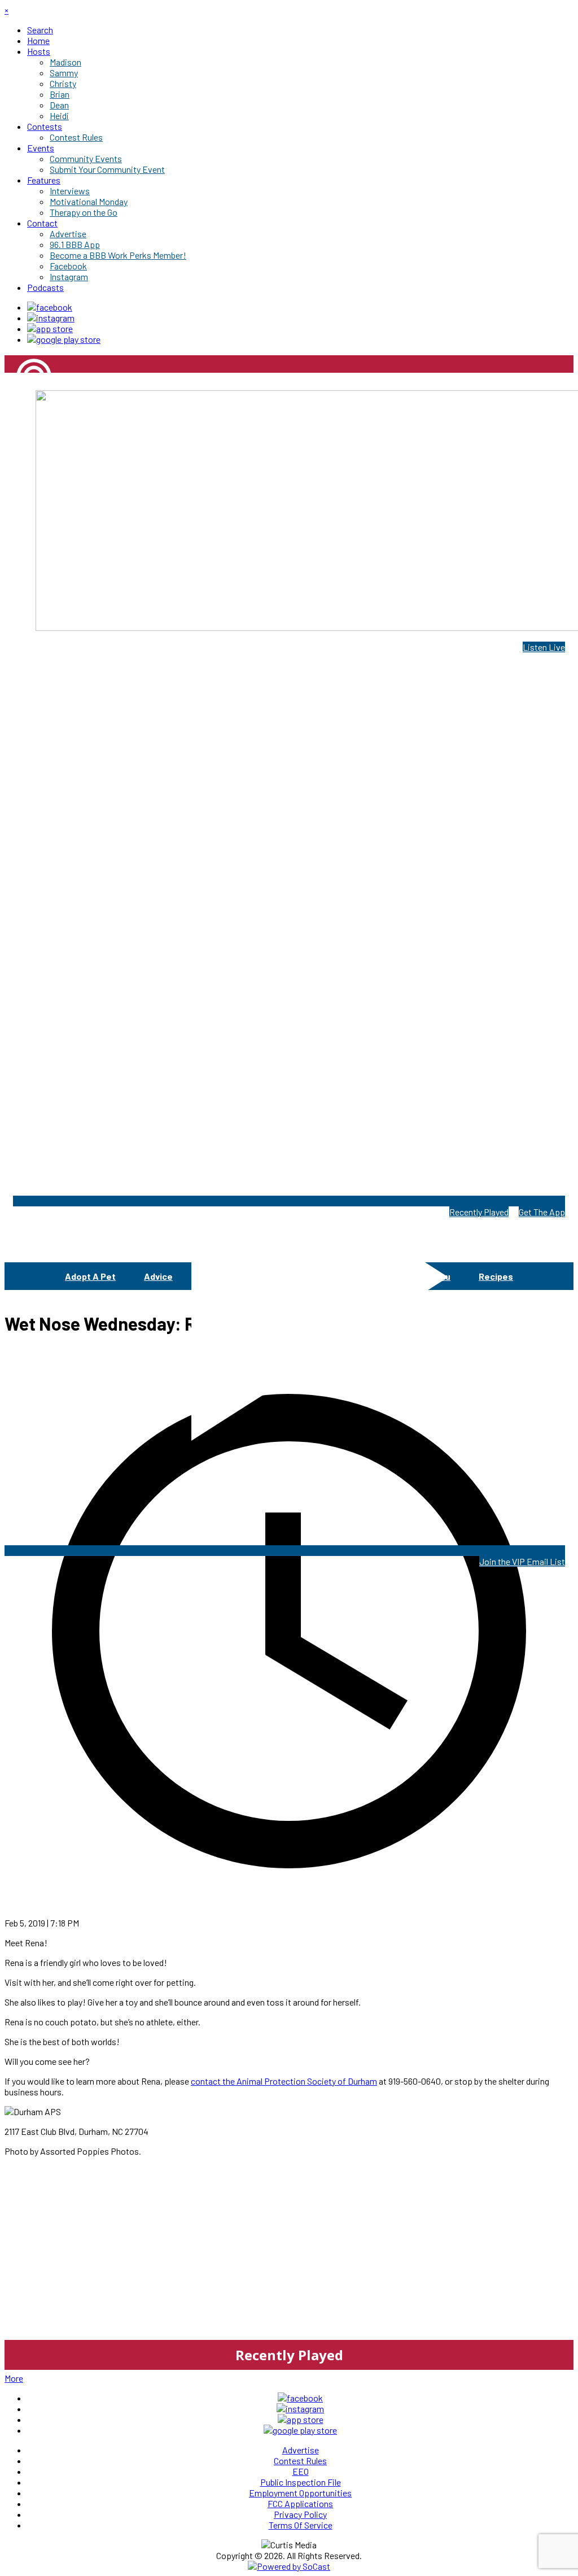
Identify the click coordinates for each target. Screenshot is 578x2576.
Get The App (542, 1212)
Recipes (496, 1276)
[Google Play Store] (64, 339)
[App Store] (50, 328)
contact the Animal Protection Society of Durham (284, 2081)
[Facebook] (50, 307)
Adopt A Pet (90, 1276)
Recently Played (479, 1212)
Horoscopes (365, 1276)
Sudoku (435, 1276)
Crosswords (285, 1276)
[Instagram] (51, 318)
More (14, 2378)
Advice (158, 1276)
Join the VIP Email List (522, 1561)
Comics (216, 1276)
